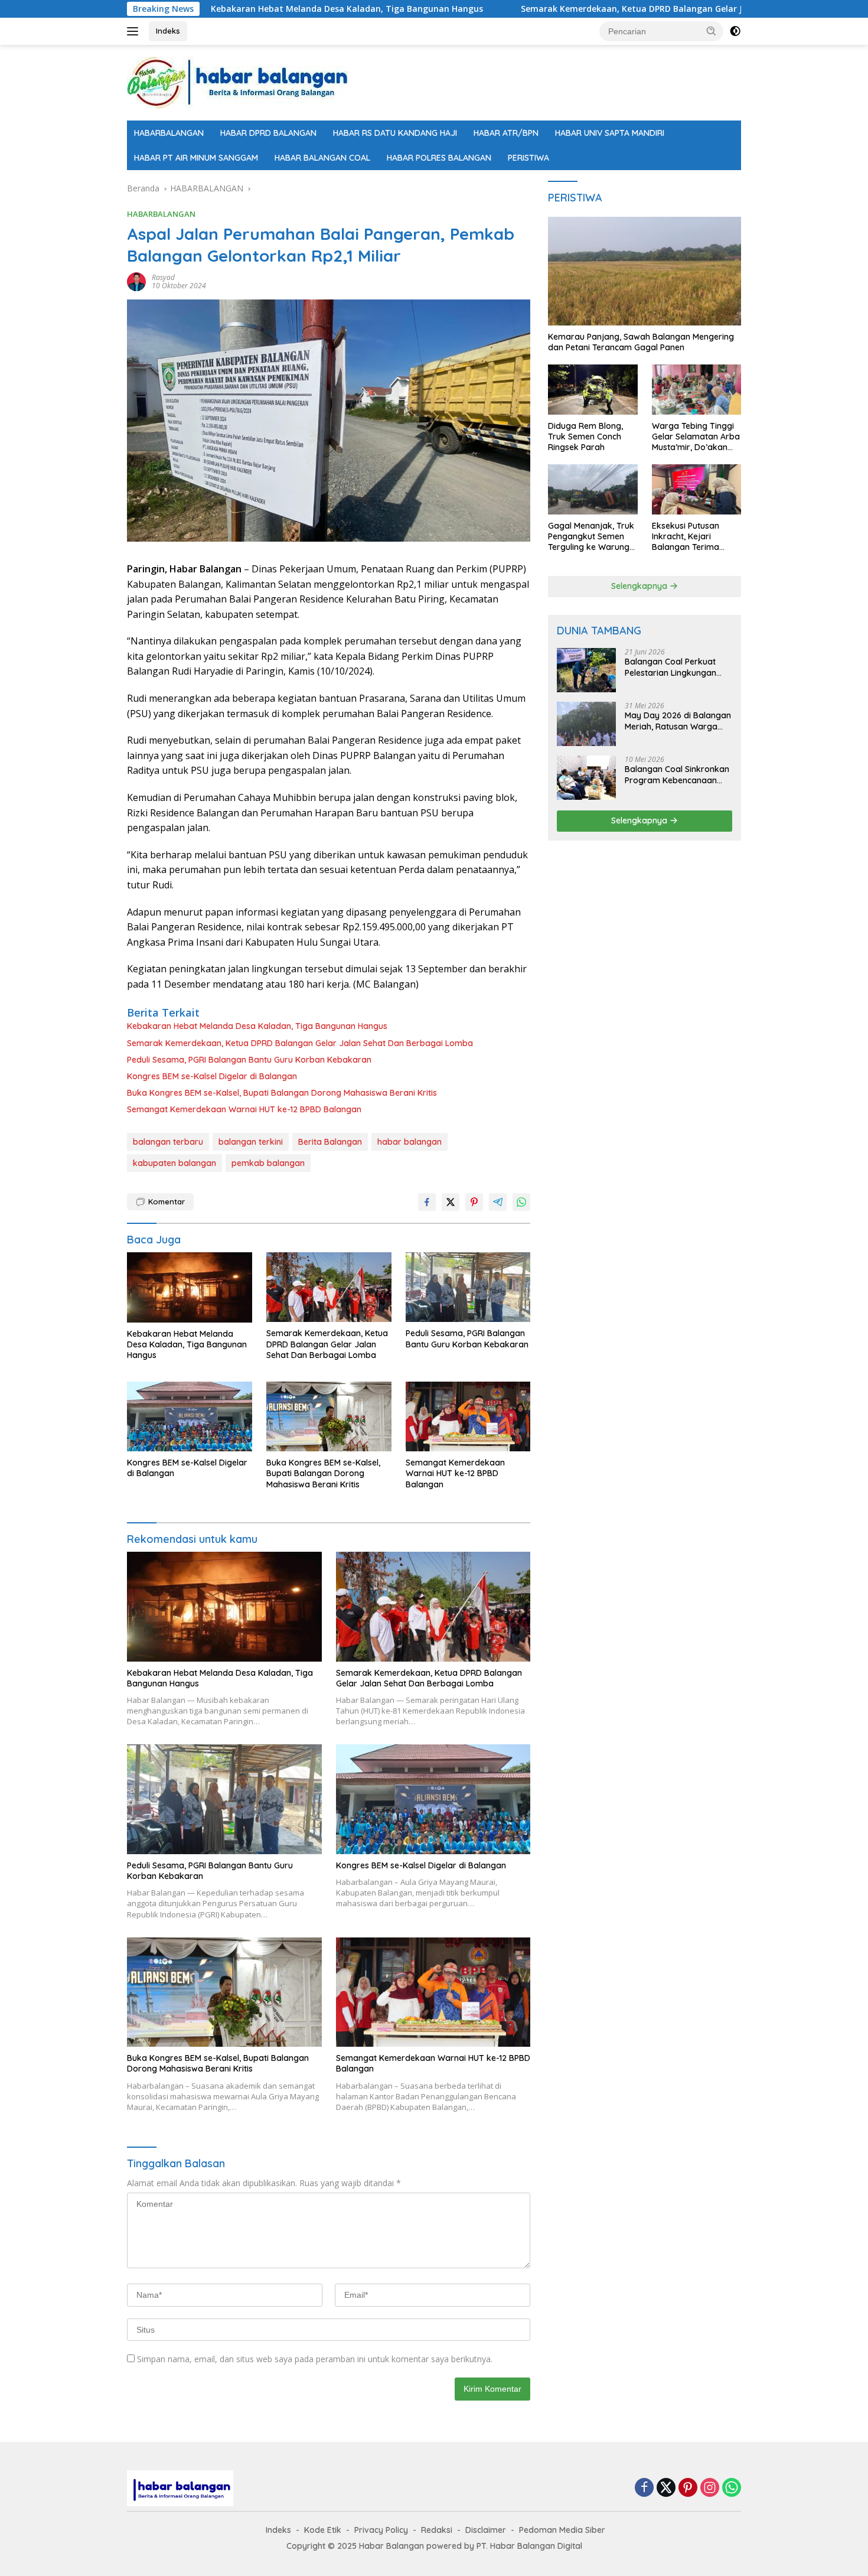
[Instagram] (710, 2488)
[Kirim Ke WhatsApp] (521, 1202)
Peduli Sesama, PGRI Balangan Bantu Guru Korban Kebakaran (249, 1060)
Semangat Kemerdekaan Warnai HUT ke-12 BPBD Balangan (244, 1109)
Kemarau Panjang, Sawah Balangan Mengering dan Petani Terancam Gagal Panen (641, 342)
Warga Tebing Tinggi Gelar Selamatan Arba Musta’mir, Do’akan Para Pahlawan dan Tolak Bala (696, 437)
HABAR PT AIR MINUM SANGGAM (196, 158)
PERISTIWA (528, 158)
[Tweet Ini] (451, 1202)
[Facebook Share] (427, 1202)
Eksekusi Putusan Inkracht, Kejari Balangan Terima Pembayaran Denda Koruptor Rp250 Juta (694, 537)
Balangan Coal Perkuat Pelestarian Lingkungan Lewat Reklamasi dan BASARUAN (670, 667)
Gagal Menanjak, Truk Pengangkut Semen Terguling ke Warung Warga (591, 537)
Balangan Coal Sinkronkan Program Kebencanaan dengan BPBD (677, 774)
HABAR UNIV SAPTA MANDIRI (610, 133)
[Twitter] (666, 2488)
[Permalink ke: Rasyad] (136, 281)
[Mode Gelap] (735, 31)
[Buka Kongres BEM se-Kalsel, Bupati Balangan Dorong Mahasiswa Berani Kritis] (329, 1417)
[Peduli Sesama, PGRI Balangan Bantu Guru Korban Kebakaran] (468, 1287)
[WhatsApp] (732, 2488)
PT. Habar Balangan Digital (529, 2546)
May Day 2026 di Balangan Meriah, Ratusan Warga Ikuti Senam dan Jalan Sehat (678, 721)
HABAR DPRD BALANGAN (268, 133)
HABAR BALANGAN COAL (322, 158)
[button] (712, 31)
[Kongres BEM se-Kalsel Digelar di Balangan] (190, 1417)
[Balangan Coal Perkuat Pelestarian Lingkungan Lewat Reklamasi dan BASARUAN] (586, 670)
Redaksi (437, 2530)
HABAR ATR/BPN (506, 133)
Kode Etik (323, 2530)
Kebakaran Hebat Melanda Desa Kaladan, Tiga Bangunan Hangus (246, 9)
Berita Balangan (330, 1142)
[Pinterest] (688, 2488)
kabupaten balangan (174, 1163)
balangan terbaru (168, 1142)
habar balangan (409, 1142)
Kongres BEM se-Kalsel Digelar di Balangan (212, 1076)
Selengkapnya (640, 586)
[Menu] (135, 31)
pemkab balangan (268, 1163)
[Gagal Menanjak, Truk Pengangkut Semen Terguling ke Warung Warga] (593, 489)
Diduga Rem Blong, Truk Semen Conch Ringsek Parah (585, 437)
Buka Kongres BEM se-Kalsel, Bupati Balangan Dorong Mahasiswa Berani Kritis (282, 1093)
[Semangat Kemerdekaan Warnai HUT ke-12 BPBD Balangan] (468, 1417)
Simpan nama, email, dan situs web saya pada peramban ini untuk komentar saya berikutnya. (315, 2359)
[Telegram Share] (498, 1202)
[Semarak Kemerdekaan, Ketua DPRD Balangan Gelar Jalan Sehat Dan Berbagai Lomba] (329, 1287)
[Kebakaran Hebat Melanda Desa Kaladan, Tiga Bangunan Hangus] (190, 1287)
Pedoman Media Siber (562, 2530)
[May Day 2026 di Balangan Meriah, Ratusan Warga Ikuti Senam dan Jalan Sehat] (586, 724)
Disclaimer (486, 2530)
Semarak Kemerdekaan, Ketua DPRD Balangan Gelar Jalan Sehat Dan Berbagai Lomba (598, 9)
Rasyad (163, 277)
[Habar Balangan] (237, 82)
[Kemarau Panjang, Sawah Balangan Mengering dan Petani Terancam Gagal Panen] (645, 271)
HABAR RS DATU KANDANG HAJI (395, 133)
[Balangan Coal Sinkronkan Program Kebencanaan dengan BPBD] (586, 778)
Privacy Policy (381, 2530)
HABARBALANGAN (169, 133)
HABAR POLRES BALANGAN (439, 158)
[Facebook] (644, 2488)
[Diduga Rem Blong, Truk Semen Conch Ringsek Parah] (593, 390)
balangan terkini (251, 1142)
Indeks (168, 31)
